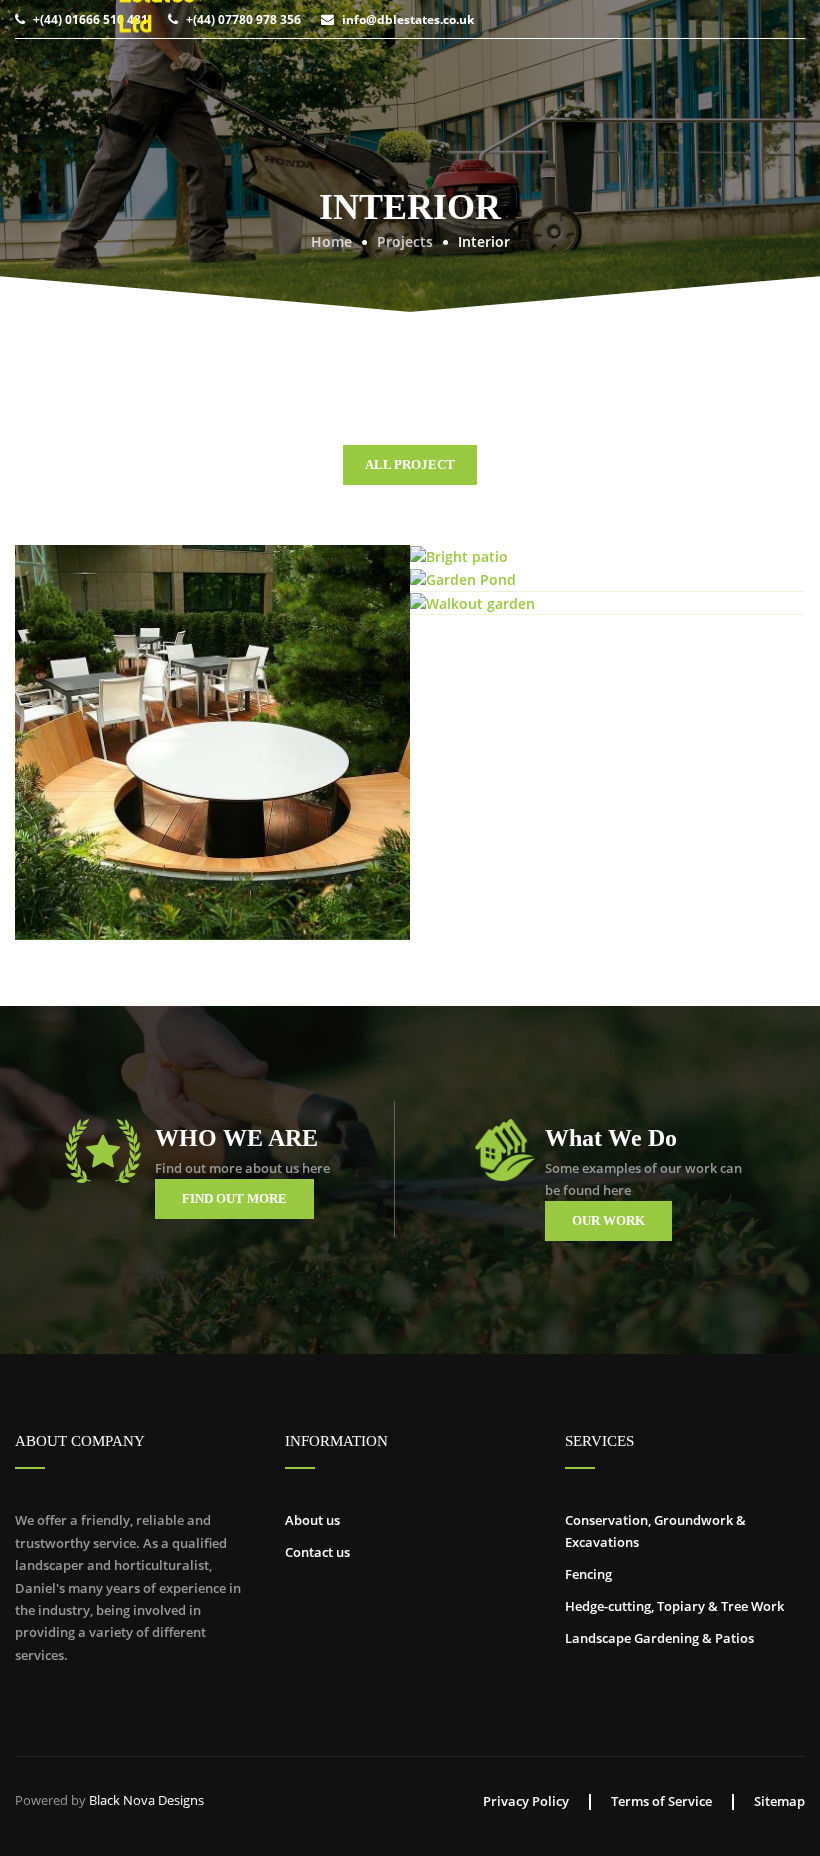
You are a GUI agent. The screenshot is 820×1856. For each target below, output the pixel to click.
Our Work (608, 1220)
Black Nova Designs (146, 1800)
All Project (410, 464)
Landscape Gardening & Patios (659, 1638)
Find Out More (234, 1198)
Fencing (588, 1574)
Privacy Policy (526, 1801)
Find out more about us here (242, 1168)
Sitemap (779, 1801)
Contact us (317, 1552)
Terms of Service (661, 1801)
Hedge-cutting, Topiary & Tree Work (674, 1606)
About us (312, 1520)
